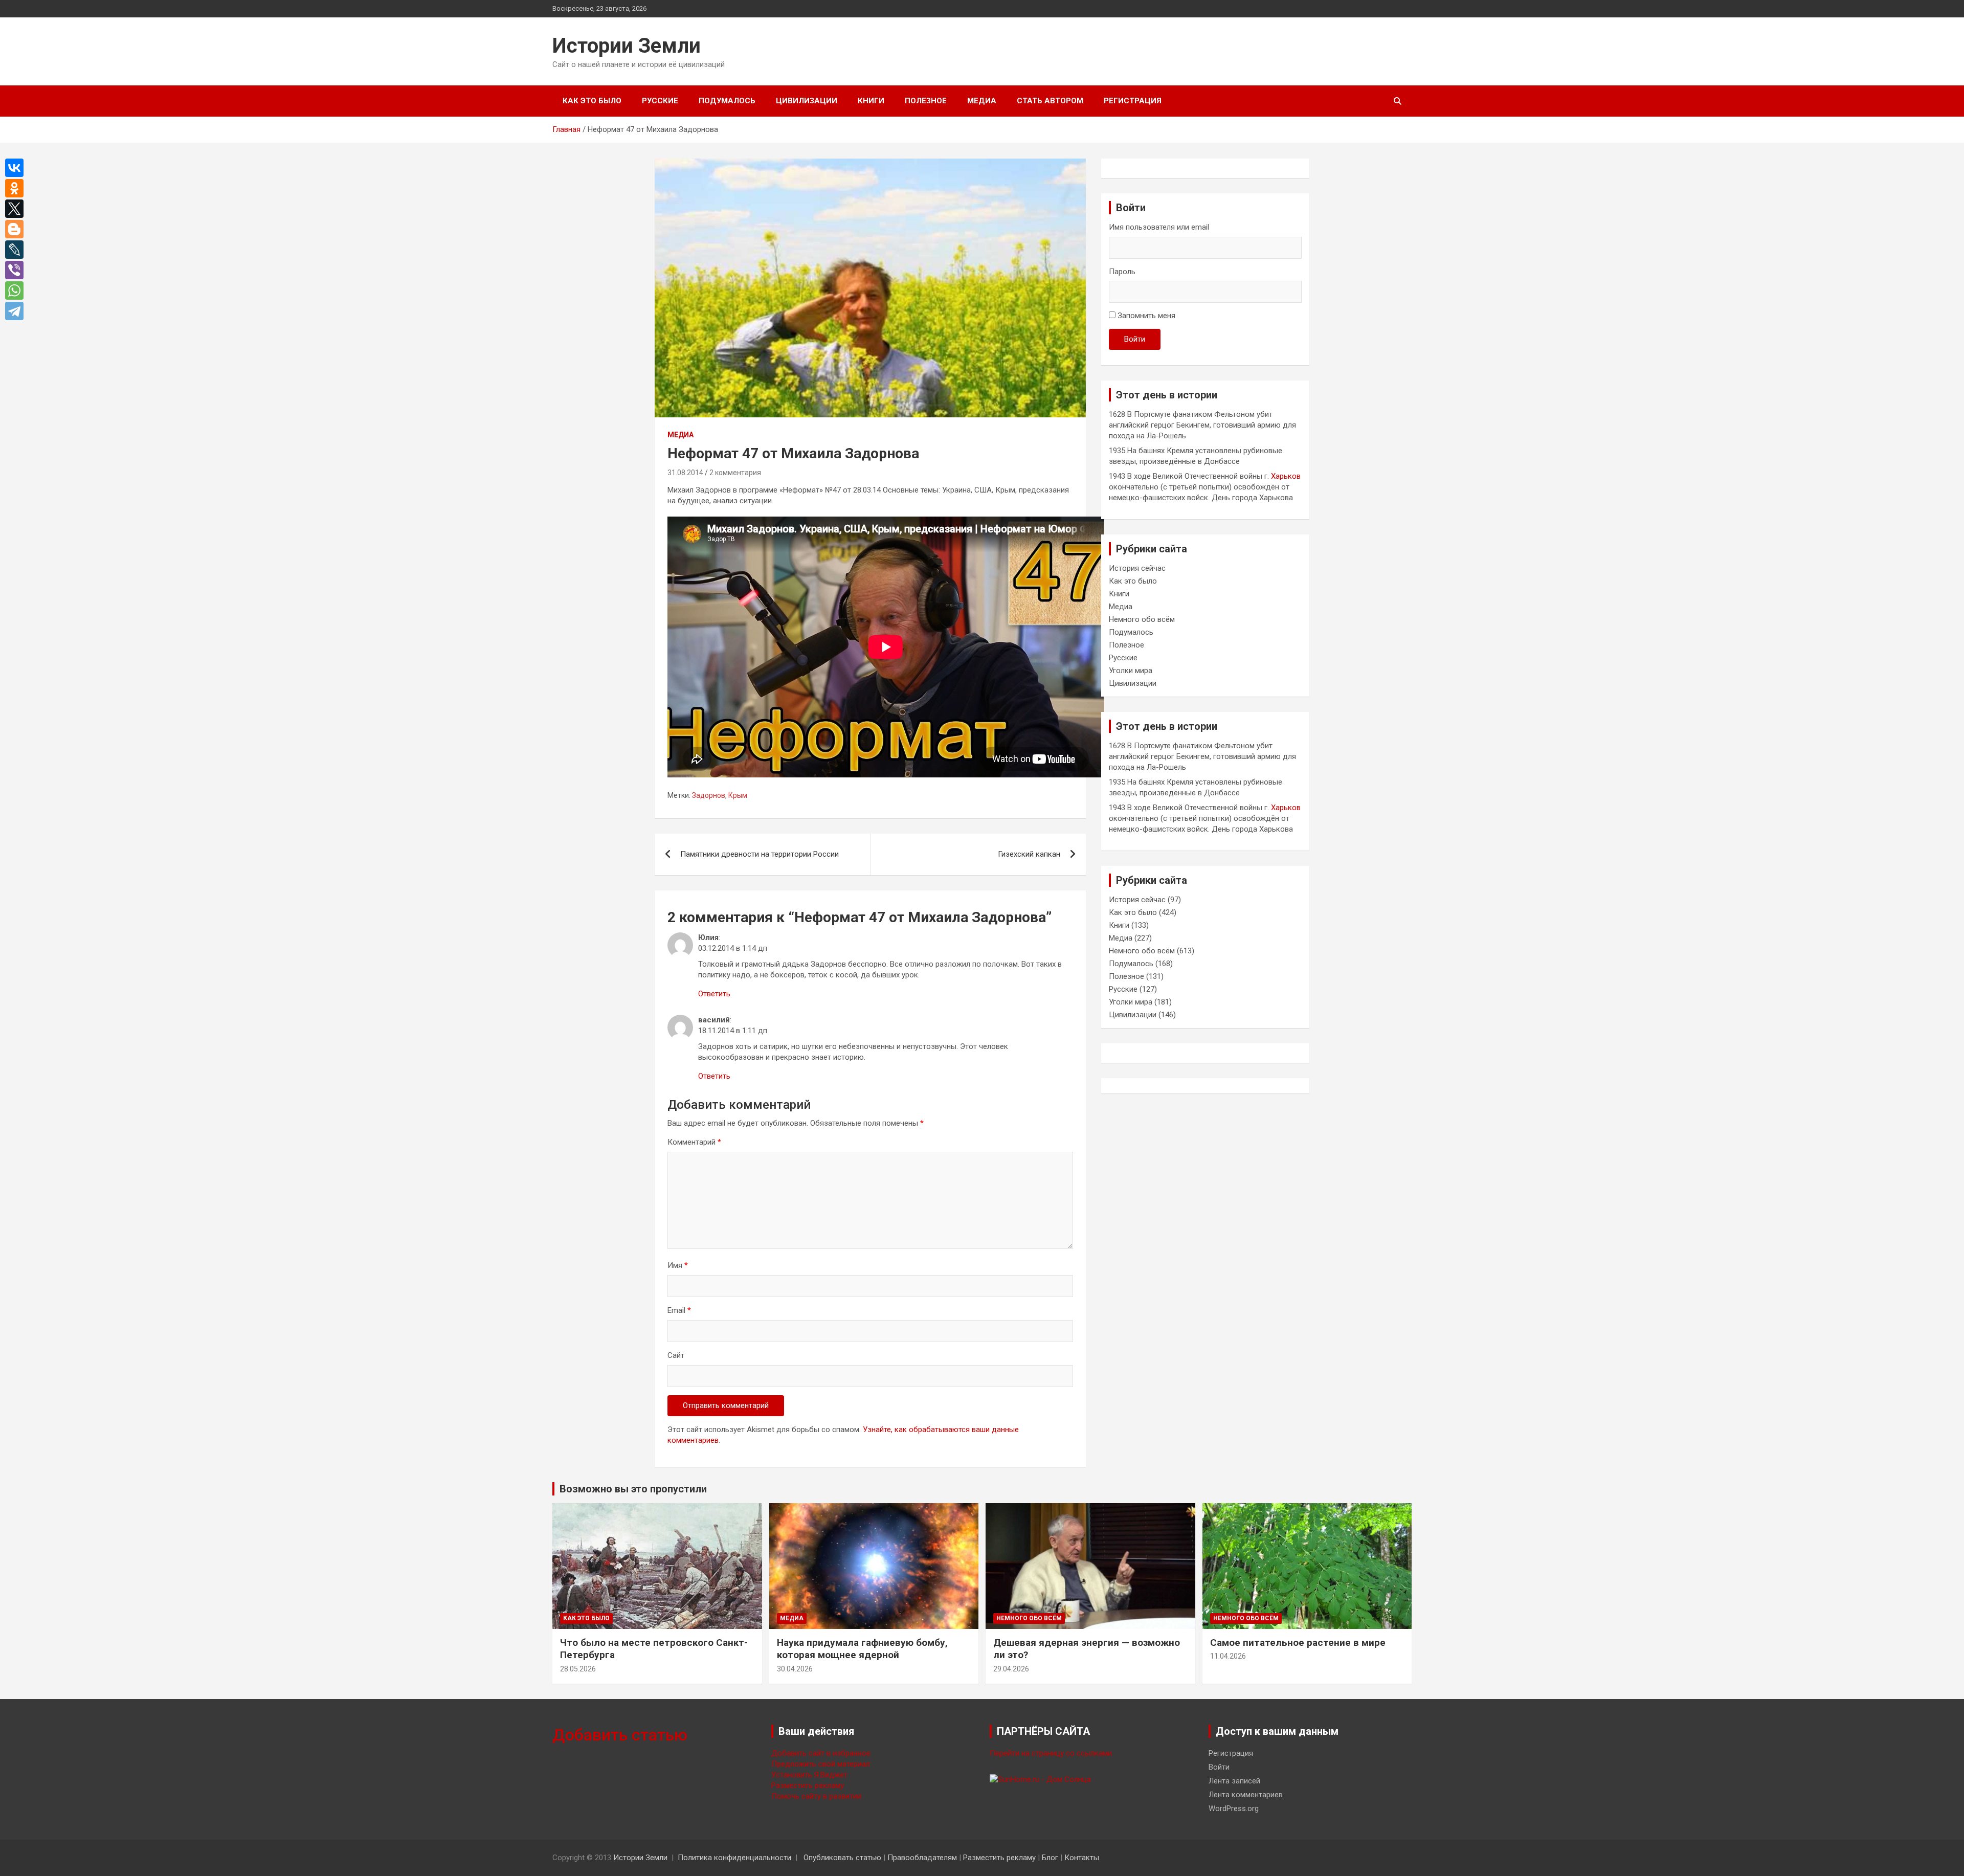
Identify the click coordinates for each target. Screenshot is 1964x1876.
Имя (678, 1265)
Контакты (1082, 1858)
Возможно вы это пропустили (633, 1489)
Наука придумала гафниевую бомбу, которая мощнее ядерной (862, 1649)
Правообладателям (922, 1858)
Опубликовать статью (842, 1858)
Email (679, 1310)
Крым (738, 795)
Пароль (1122, 272)
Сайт (676, 1355)
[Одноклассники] (17, 188)
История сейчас (1137, 568)
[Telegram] (17, 311)
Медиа (982, 101)
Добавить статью (620, 1735)
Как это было (592, 101)
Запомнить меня (1146, 316)
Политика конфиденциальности (734, 1858)
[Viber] (17, 270)
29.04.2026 (1011, 1669)
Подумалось (727, 101)
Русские (660, 101)
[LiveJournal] (17, 250)
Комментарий (694, 1142)
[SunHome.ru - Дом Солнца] (1040, 1779)
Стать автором (1050, 101)
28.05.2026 (578, 1669)
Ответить (714, 994)
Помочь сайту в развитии (816, 1796)
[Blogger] (17, 229)
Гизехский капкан (1029, 854)
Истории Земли (627, 46)
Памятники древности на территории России (760, 854)
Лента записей (1234, 1781)
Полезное (926, 101)
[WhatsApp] (17, 291)
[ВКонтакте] (17, 168)
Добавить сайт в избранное (821, 1753)
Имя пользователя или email (1159, 227)
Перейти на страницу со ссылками (1051, 1753)
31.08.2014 (685, 473)
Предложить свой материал (821, 1764)
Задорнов (709, 795)
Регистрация (1133, 101)
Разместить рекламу (808, 1785)
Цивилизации (807, 101)
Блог (1050, 1858)
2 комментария (735, 473)
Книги (871, 101)
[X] (17, 209)
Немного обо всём (1142, 619)
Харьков (1286, 476)
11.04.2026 (1228, 1656)
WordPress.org (1234, 1808)
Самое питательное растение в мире (1298, 1643)
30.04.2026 (795, 1669)
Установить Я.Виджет (809, 1775)
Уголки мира (1131, 671)
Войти (1135, 339)
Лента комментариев (1246, 1795)
